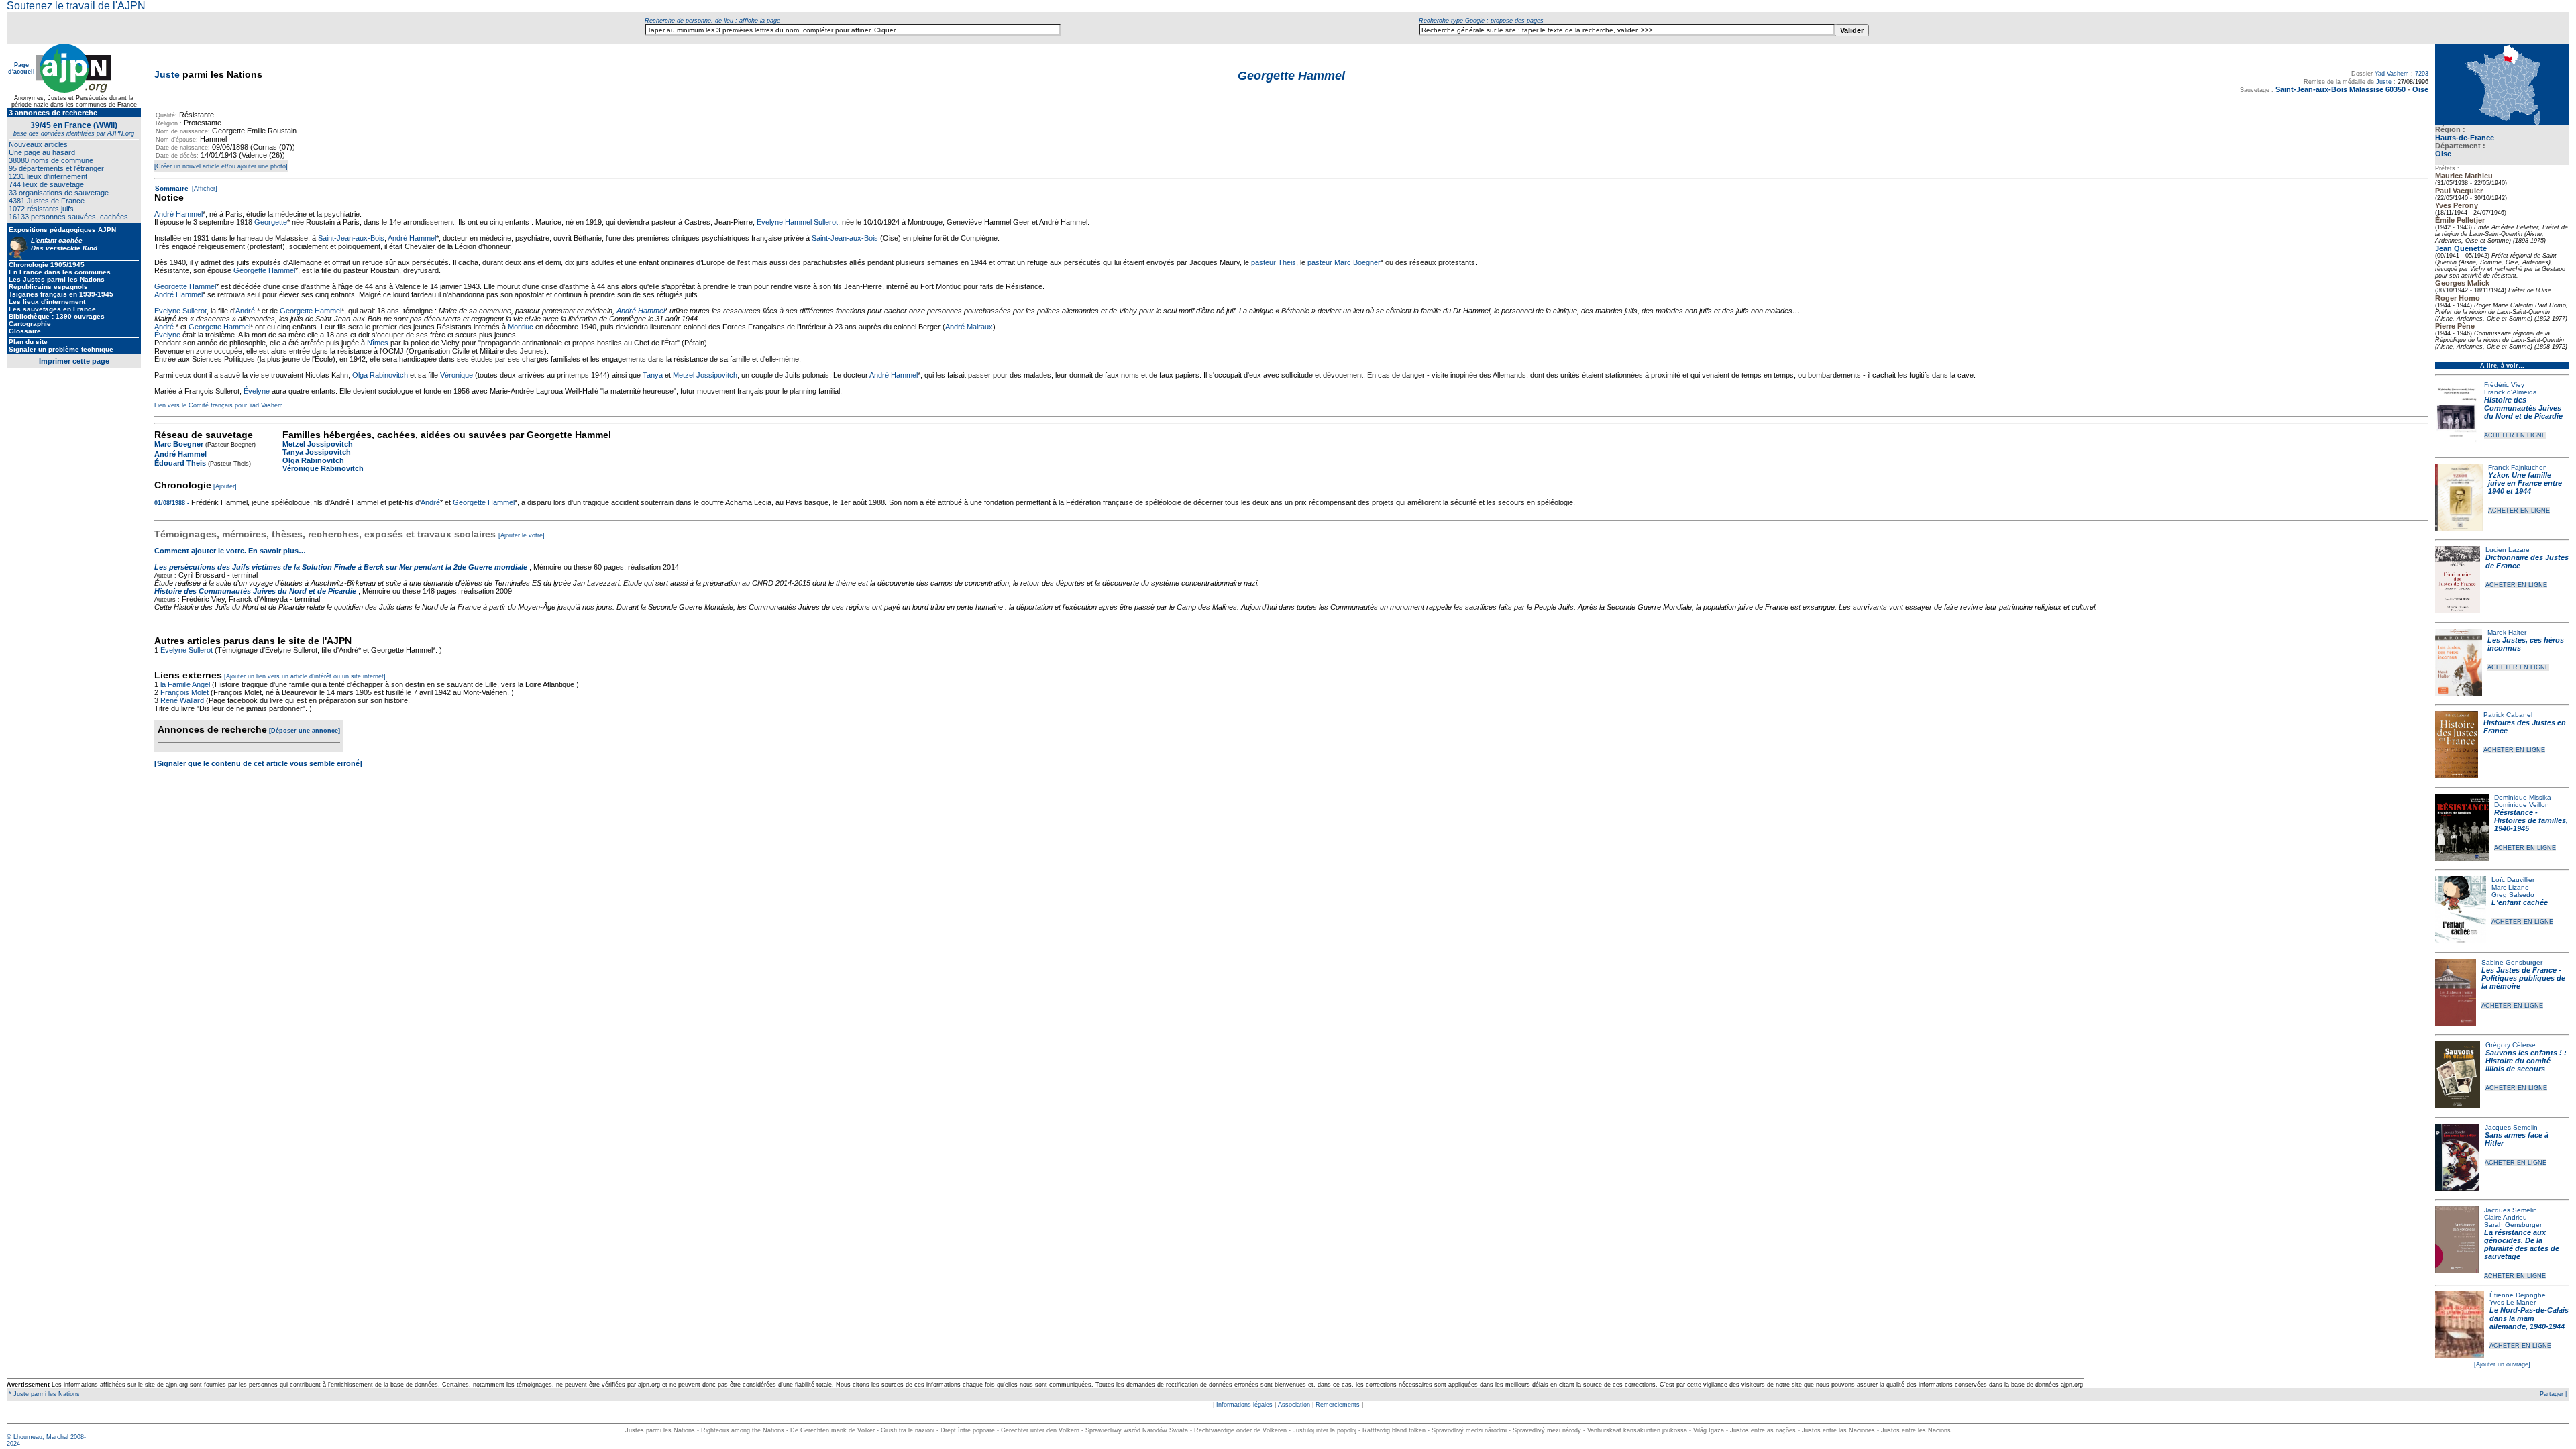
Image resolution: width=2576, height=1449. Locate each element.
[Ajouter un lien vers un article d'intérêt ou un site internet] (305, 676)
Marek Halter (2507, 632)
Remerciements (1338, 1405)
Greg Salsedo (2513, 895)
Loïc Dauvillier (2513, 880)
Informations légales (1244, 1405)
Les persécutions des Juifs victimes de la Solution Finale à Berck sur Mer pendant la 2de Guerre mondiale (342, 567)
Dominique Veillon (2522, 805)
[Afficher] (204, 189)
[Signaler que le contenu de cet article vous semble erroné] (258, 763)
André (246, 311)
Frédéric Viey (2504, 385)
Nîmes (378, 343)
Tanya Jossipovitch (317, 452)
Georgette (271, 222)
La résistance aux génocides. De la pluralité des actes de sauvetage (2522, 1244)
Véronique (457, 375)
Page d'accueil (21, 68)
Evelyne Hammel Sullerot (797, 222)
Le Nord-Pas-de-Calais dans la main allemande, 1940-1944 (2529, 1318)
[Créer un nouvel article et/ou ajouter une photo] (221, 166)
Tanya (653, 375)
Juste (167, 74)
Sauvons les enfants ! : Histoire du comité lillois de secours (2526, 1061)
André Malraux (969, 327)
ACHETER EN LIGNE (2515, 435)
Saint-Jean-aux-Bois (351, 238)
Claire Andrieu (2506, 1217)
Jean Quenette (2461, 248)
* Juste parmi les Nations (43, 1394)
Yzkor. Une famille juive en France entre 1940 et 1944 (2525, 483)
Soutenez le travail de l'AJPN (76, 6)
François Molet (184, 692)
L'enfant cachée (2520, 902)
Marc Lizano (2510, 887)
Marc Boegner (179, 444)
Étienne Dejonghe (2518, 1295)
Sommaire (172, 188)
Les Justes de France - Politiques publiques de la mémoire (2523, 978)
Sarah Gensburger (2513, 1225)
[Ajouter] (225, 486)
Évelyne (167, 335)
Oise (2443, 154)
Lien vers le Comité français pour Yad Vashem (219, 405)
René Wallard (182, 700)
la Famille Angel (185, 684)
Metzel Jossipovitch (705, 375)
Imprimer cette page (74, 361)
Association (1294, 1405)
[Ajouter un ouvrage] (2502, 1364)
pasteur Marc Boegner (1344, 262)
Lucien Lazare (2508, 550)
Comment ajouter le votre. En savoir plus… (230, 551)
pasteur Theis (1274, 262)
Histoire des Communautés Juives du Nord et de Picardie (2523, 408)
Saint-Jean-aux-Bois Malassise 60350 (2341, 89)
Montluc (521, 327)
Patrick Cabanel (2508, 715)
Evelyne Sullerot (180, 311)
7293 (2422, 74)
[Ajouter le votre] (522, 535)
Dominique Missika (2523, 797)
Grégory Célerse (2511, 1045)
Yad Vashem (2392, 74)
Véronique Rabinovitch (323, 468)
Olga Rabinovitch (380, 375)
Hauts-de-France (2465, 138)
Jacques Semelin (2511, 1127)
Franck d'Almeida (2511, 392)
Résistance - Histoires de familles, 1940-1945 (2531, 820)
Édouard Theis (180, 463)
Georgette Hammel (264, 270)
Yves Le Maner (2513, 1302)
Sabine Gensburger (2512, 962)
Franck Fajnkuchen (2518, 467)
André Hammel (178, 214)
